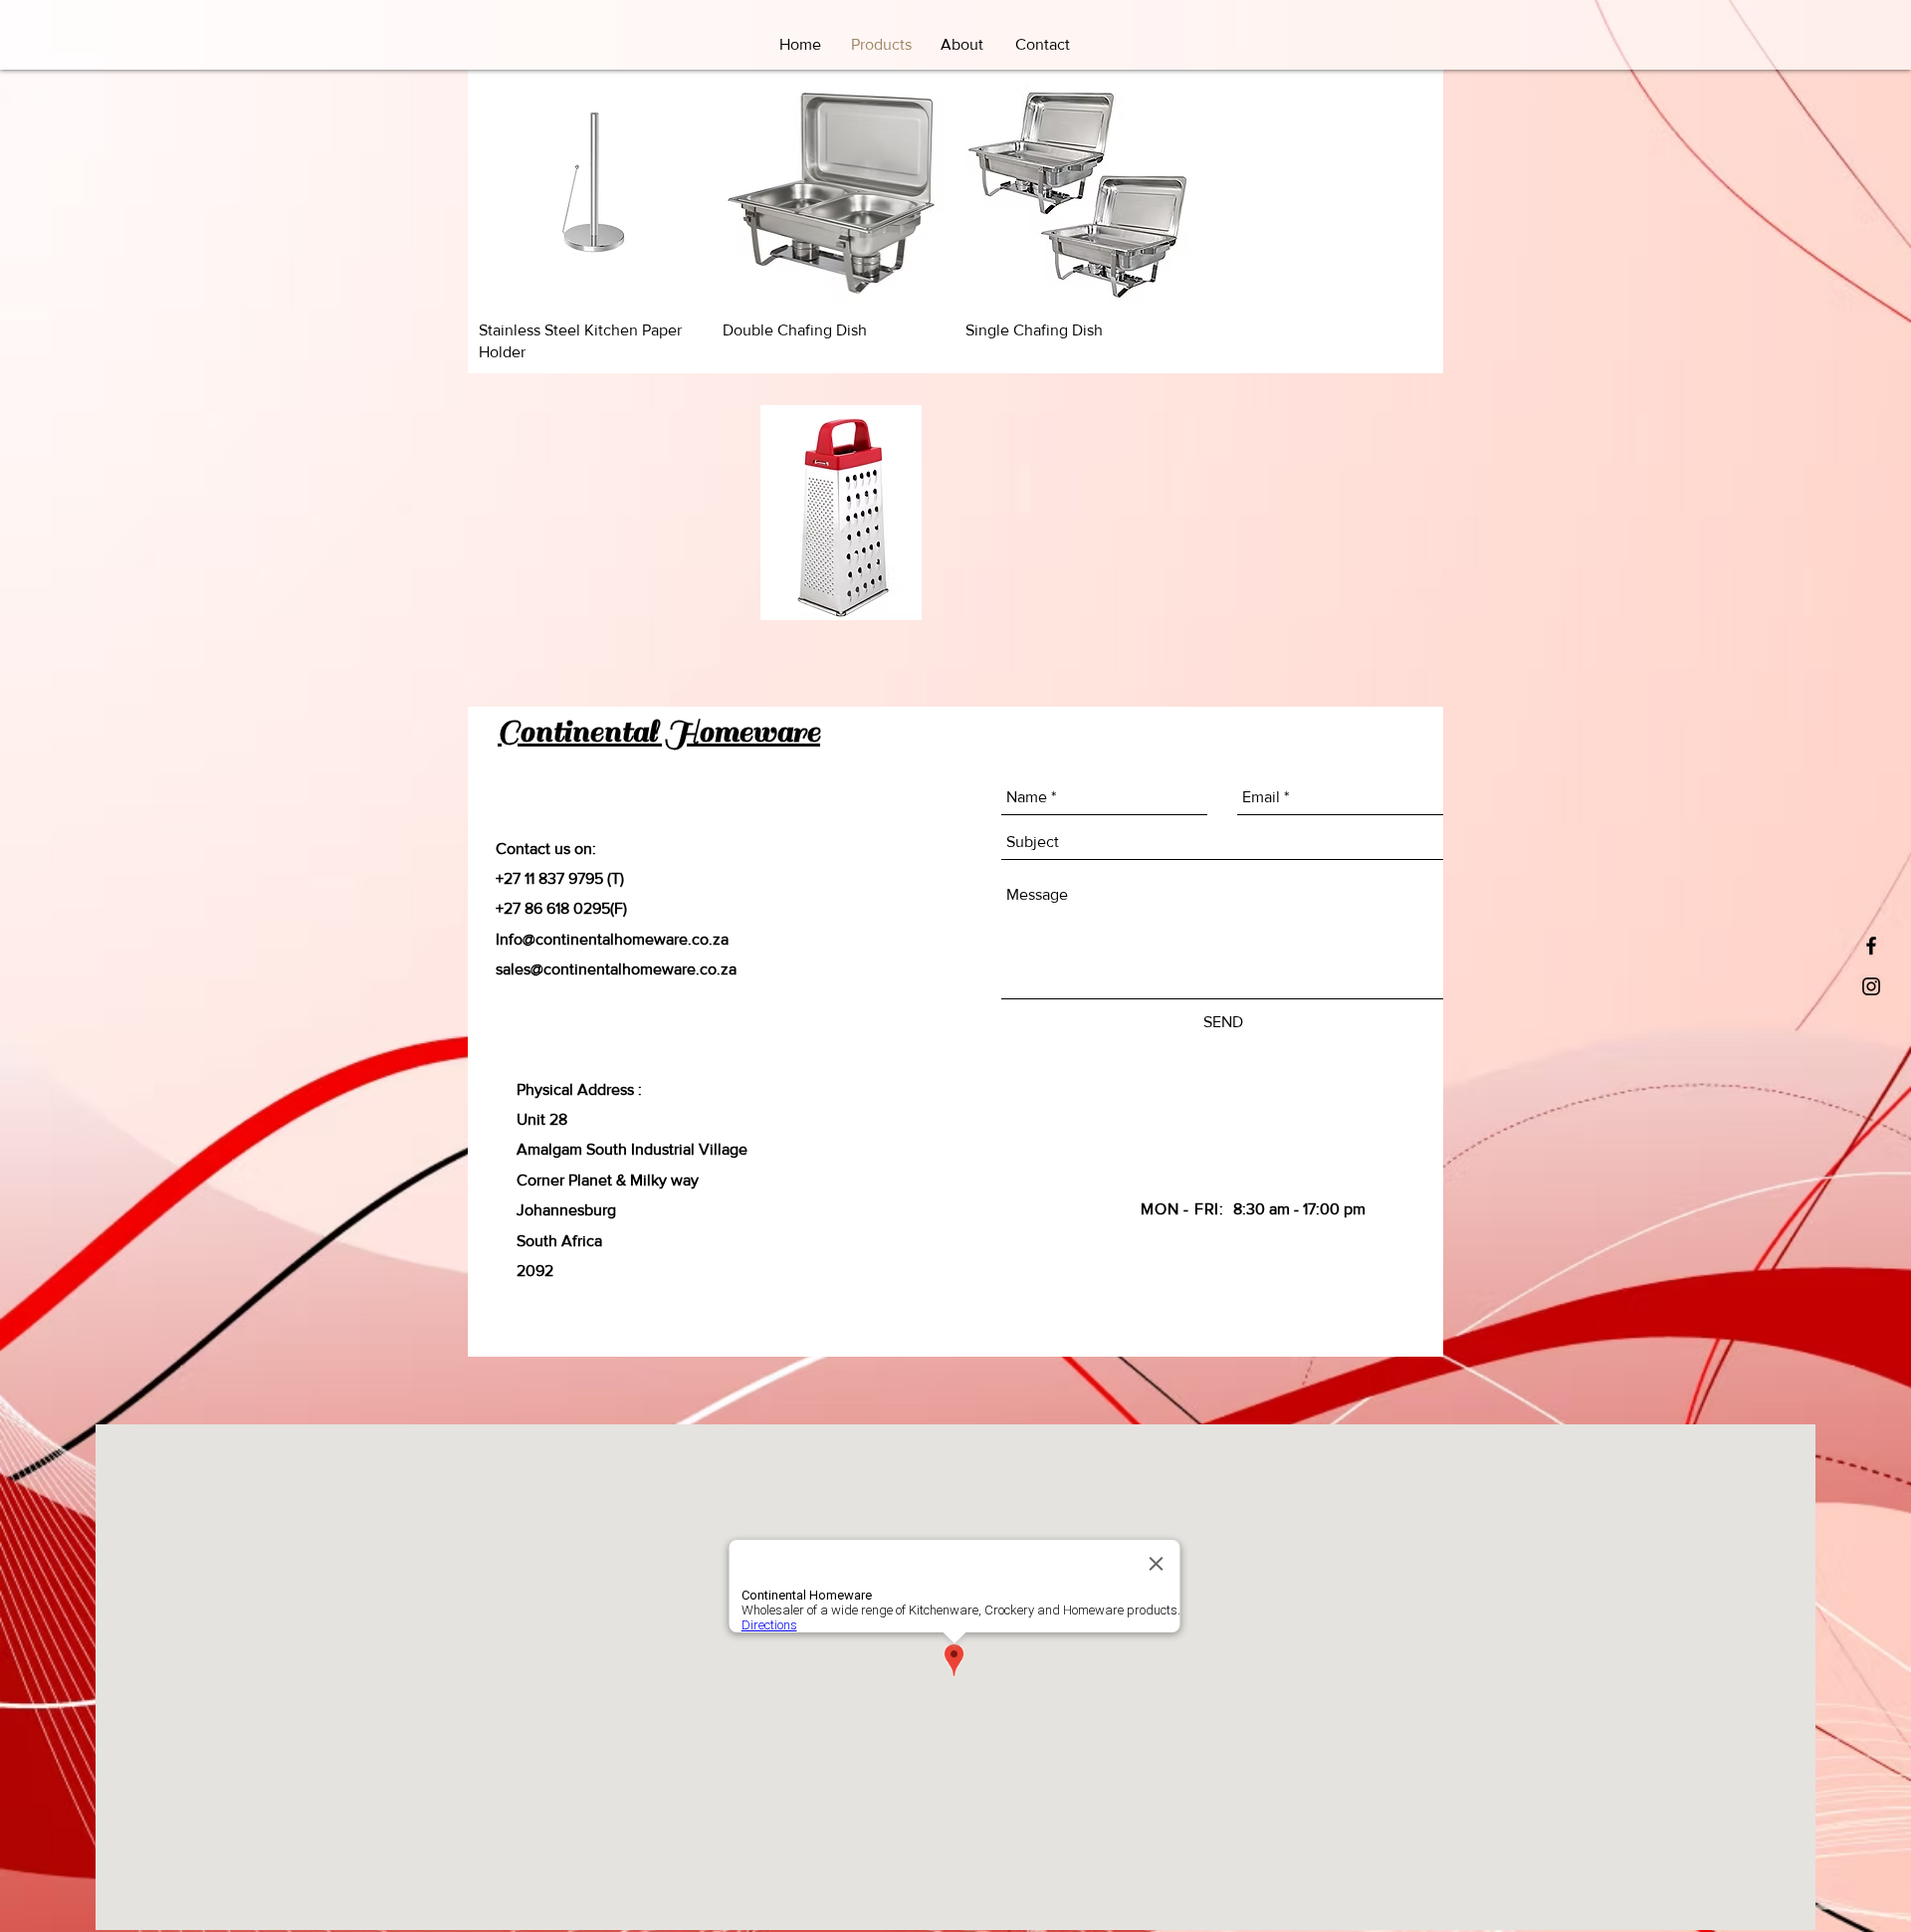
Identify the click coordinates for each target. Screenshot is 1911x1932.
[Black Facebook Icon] (1871, 946)
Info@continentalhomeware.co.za (612, 939)
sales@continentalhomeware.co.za (616, 969)
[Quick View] (591, 192)
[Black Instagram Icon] (1871, 986)
